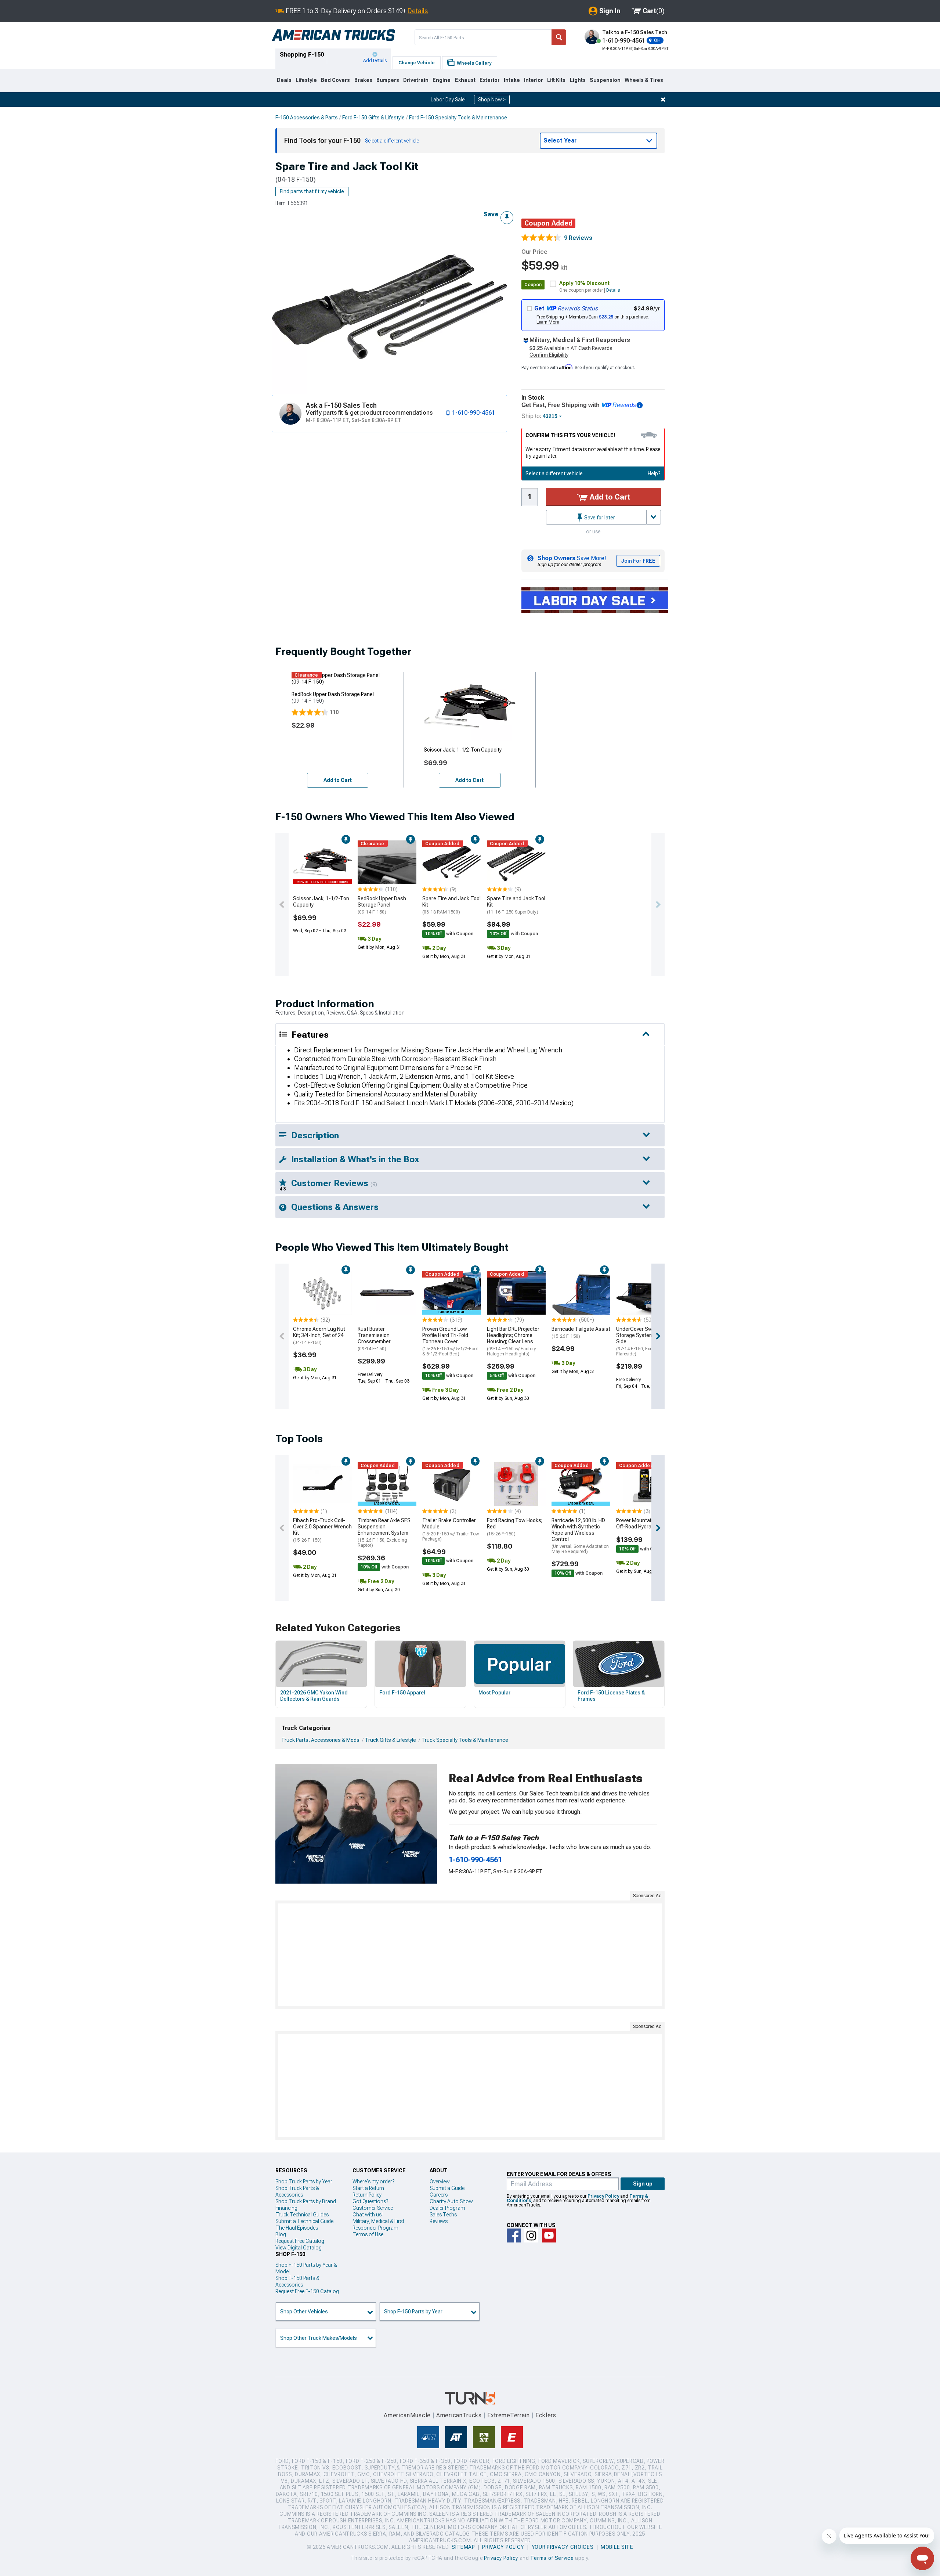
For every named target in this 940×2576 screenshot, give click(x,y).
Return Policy (367, 2195)
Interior (534, 80)
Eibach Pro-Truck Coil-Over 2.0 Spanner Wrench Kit (322, 1530)
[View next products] (658, 905)
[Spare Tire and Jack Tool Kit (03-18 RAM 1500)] (452, 862)
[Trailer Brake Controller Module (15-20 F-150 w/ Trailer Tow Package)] (452, 1484)
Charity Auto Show (451, 2201)
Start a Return (368, 2188)
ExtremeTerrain (509, 2415)
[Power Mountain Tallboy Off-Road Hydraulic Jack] (646, 1484)
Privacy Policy (603, 2196)
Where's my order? (373, 2182)
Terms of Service (552, 2558)
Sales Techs (443, 2215)
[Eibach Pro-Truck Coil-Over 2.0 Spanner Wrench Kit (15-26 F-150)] (322, 1484)
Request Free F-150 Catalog (307, 2291)
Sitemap (463, 2547)
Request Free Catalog (300, 2241)
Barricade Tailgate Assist (581, 1332)
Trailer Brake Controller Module (451, 1530)
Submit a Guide (447, 2188)
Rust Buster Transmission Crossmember (374, 1339)
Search (559, 37)
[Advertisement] (470, 1955)
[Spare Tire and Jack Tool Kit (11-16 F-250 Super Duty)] (516, 862)
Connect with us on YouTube (549, 2235)
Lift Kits (556, 80)
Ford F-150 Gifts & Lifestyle (373, 118)
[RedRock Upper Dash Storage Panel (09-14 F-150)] (387, 862)
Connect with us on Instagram (531, 2235)
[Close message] (663, 100)
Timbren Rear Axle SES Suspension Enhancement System (384, 1533)
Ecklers (546, 2415)
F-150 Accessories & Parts (307, 118)
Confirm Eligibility (549, 355)
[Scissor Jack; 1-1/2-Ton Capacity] (322, 862)
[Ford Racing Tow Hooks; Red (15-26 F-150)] (516, 1484)
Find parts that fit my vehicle (312, 191)
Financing (286, 2208)
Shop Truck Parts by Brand (306, 2201)
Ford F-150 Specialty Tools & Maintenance (458, 118)
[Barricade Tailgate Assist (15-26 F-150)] (581, 1293)
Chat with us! (368, 2215)
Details (418, 11)
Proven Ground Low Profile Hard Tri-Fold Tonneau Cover (450, 1341)
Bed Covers (335, 80)
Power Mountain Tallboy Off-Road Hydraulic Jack (644, 1523)
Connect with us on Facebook (514, 2235)
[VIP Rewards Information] (640, 405)
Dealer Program (447, 2208)
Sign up (643, 2184)
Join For (638, 561)
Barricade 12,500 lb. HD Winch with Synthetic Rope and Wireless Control (580, 1536)
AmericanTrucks (459, 2415)
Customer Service (373, 2208)
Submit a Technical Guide (304, 2221)
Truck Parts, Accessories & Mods (320, 1740)
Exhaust (465, 80)
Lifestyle (306, 80)
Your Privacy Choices (563, 2547)
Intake (512, 80)
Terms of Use (368, 2234)
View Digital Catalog (299, 2248)
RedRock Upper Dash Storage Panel (382, 905)
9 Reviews (578, 238)
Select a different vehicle (554, 473)
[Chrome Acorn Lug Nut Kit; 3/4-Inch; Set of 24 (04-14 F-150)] (322, 1293)
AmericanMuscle (407, 2415)
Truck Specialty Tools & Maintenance (465, 1740)
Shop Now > (492, 100)
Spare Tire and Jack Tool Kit (451, 905)
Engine (442, 80)
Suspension (605, 80)
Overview (440, 2182)
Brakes (363, 80)
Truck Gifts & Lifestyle (391, 1740)
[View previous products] (282, 905)
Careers (439, 2195)
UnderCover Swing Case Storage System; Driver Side (644, 1341)
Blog (281, 2234)
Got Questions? (370, 2201)
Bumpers (388, 80)
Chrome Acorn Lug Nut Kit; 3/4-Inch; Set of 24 (319, 1336)
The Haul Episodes (297, 2228)
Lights (578, 80)
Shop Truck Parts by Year (304, 2182)
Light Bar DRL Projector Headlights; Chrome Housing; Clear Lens (513, 1341)
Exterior (490, 80)
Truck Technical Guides (302, 2215)
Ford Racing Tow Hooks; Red (515, 1527)
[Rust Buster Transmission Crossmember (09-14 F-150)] (387, 1293)
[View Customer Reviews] (541, 238)
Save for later (599, 518)
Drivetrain (416, 80)
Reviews (439, 2221)
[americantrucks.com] (333, 35)
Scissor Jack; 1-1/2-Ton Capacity (321, 902)
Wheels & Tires (644, 80)
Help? (654, 473)
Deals (284, 80)
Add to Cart (609, 497)
